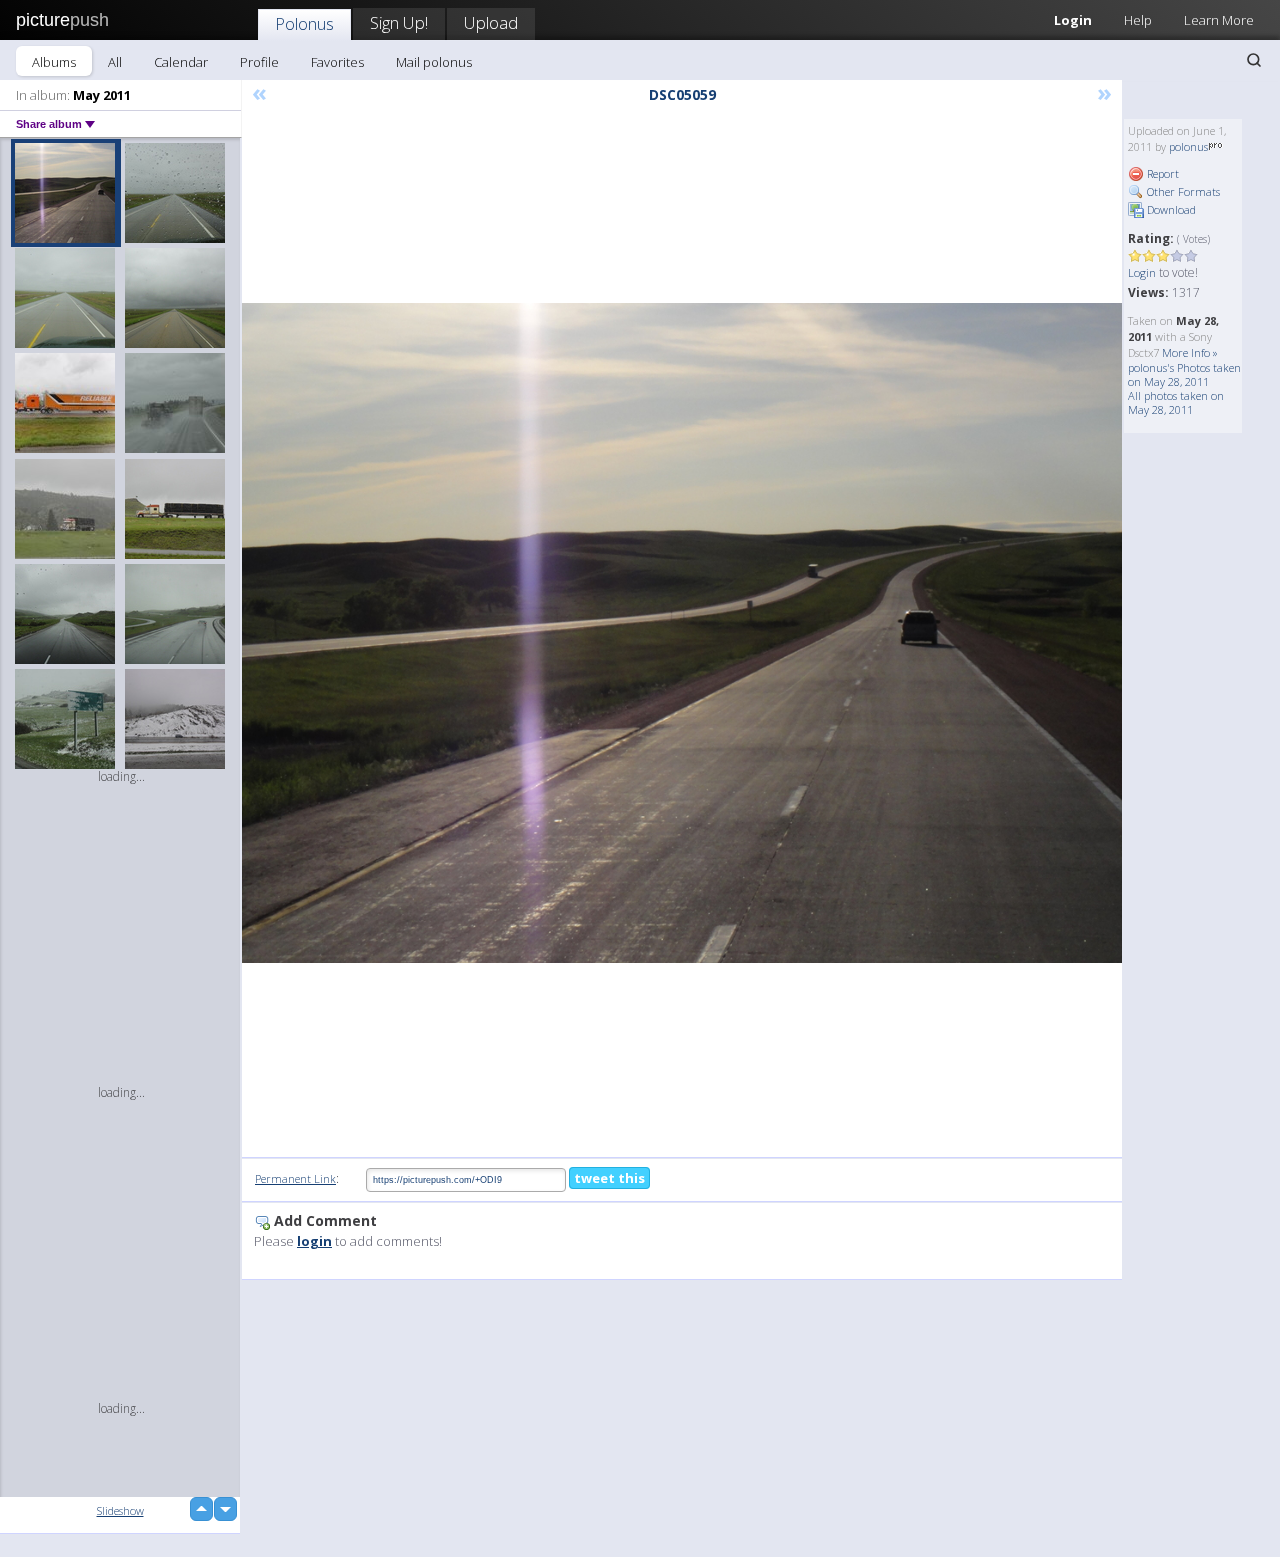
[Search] (1254, 60)
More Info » (1190, 352)
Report (1161, 173)
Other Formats (1182, 191)
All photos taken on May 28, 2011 (1176, 402)
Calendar (181, 62)
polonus (1188, 146)
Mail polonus (434, 62)
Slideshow (120, 1510)
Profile (259, 62)
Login (1073, 20)
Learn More (1219, 20)
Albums (54, 62)
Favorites (337, 62)
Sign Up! (399, 22)
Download (1170, 209)
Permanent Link (295, 1178)
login (314, 1241)
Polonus (304, 23)
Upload (491, 22)
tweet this (609, 1178)
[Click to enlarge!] (682, 633)
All (115, 62)
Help (1138, 20)
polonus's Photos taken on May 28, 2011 (1184, 374)
